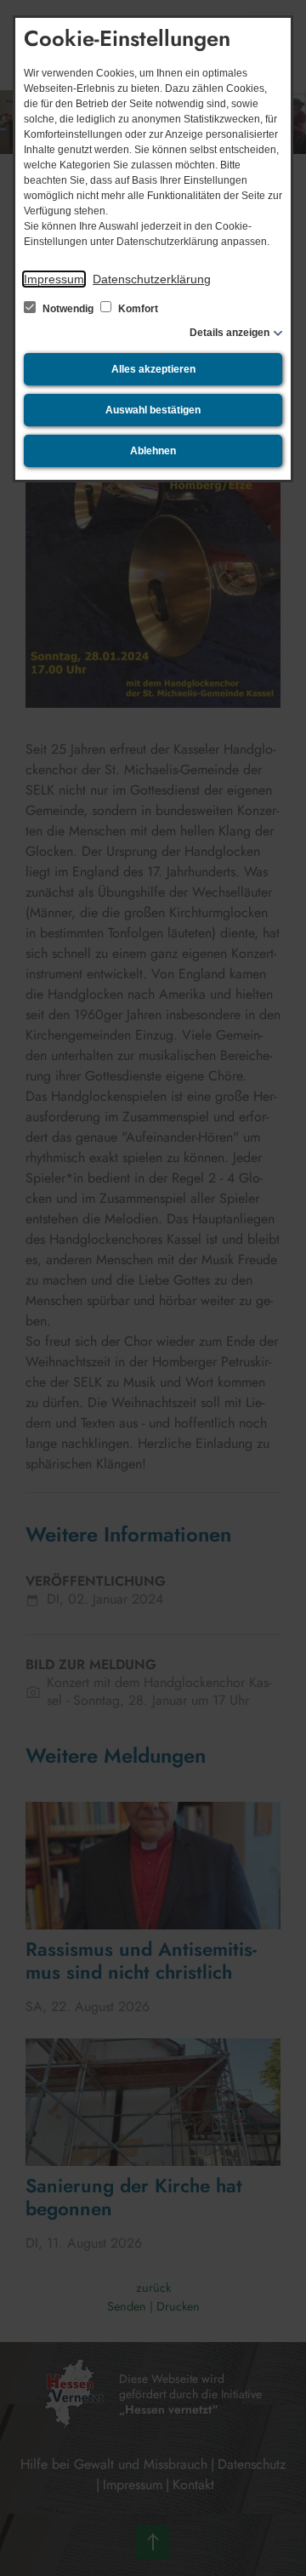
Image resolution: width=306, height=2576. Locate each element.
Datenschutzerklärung (152, 279)
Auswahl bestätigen (153, 410)
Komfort (137, 309)
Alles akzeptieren (153, 369)
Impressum (54, 279)
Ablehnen (153, 451)
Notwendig (68, 309)
